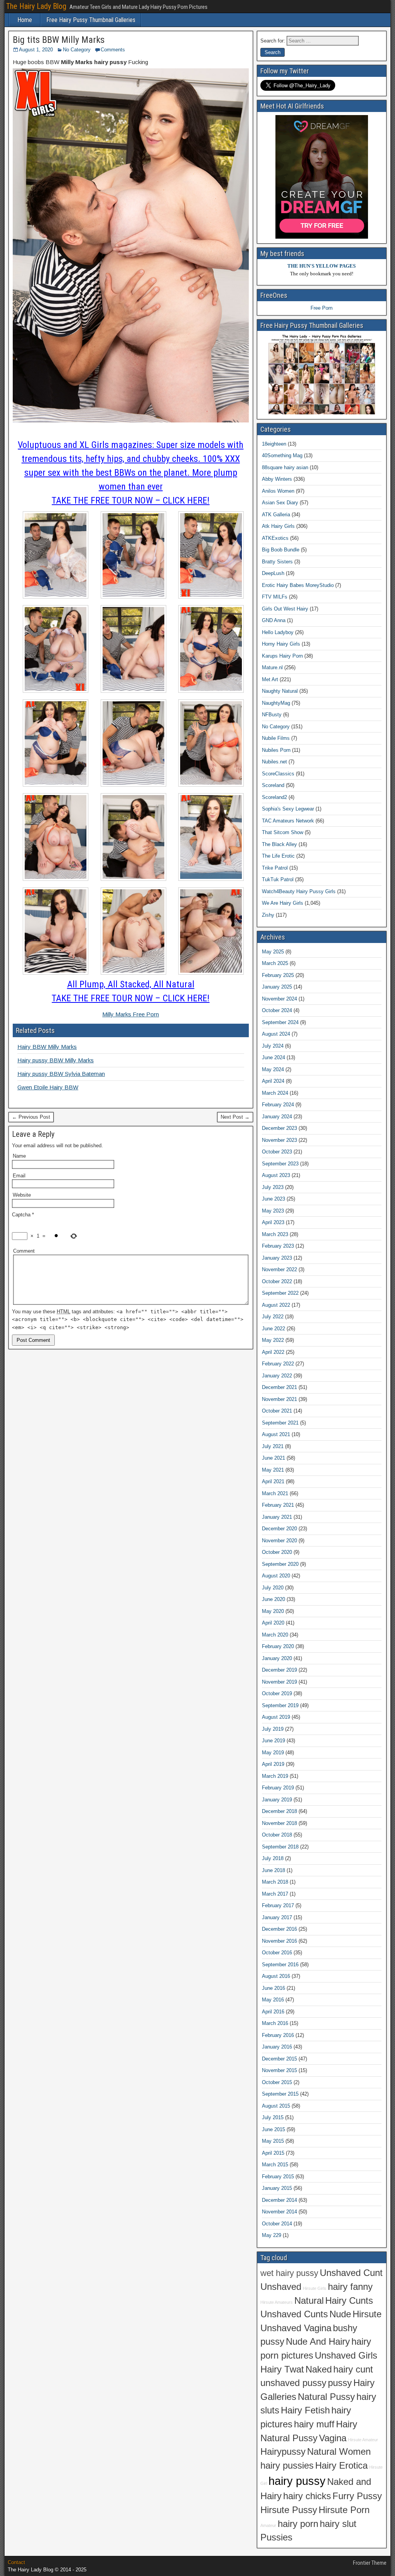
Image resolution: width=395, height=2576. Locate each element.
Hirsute (367, 2314)
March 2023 (275, 1234)
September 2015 (280, 2094)
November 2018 (279, 1823)
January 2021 (277, 1517)
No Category (77, 50)
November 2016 (279, 1941)
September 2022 (280, 1293)
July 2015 (273, 2117)
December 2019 (279, 1670)
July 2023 (273, 1187)
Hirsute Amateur (363, 2440)
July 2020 (273, 1588)
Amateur (268, 2525)
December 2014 (279, 2200)
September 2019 (280, 1705)
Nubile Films (276, 738)
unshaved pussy (293, 2383)
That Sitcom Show (283, 832)
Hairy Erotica (341, 2466)
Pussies (276, 2537)
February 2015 (278, 2177)
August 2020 (276, 1576)
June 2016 (273, 1988)
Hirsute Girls (315, 2288)
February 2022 (278, 1364)
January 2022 (277, 1376)
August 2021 (276, 1434)
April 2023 (273, 1222)
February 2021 (278, 1505)
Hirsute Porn (344, 2510)
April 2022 (273, 1352)
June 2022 (273, 1329)
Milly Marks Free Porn (131, 1014)
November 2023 (279, 1140)
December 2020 (279, 1529)
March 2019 (275, 1776)
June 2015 (273, 2129)
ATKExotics (275, 538)
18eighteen (274, 444)
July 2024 (273, 1046)
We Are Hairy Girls (283, 903)
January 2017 (277, 1917)
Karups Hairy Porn (282, 656)
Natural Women (339, 2452)
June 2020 (273, 1599)
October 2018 (277, 1835)
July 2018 (273, 1858)
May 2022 (273, 1340)
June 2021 (273, 1458)
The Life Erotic (278, 856)
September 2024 (280, 1022)
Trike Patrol (275, 868)
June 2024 (273, 1057)
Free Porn (322, 308)
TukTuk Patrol (278, 879)
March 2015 (275, 2165)
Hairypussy (283, 2452)
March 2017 (275, 1894)
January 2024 (277, 1117)
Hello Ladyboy (278, 632)
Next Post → (235, 1117)
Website (22, 1195)
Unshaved (281, 2287)
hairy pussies (287, 2466)
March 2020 (275, 1635)
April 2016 (273, 2012)
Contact (16, 2562)
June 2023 (273, 1199)
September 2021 (280, 1423)
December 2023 (279, 1128)
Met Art (270, 679)
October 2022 (277, 1281)
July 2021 (273, 1446)
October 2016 (277, 1953)
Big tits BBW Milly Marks (59, 40)
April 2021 (273, 1481)
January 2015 (277, 2188)
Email (19, 1176)
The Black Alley (279, 844)
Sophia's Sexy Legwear (288, 809)
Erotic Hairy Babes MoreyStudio (298, 585)
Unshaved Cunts (294, 2314)
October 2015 (277, 2082)
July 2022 (273, 1317)
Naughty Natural (280, 691)
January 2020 (277, 1658)
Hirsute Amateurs (277, 2302)
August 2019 (276, 1717)
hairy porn (298, 2524)
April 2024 (273, 1081)
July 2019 (273, 1729)
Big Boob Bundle (281, 550)
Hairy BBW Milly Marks (47, 1047)
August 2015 (276, 2106)
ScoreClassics (278, 774)
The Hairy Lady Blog (36, 6)
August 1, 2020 (36, 50)
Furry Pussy (357, 2496)
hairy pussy (297, 2481)
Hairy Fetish (305, 2410)
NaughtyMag (276, 703)
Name (19, 1156)
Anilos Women (278, 491)
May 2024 (273, 1069)
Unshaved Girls (346, 2356)
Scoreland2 (274, 797)
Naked (319, 2369)
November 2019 (279, 1682)
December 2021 (279, 1387)
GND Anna (274, 620)
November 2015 (279, 2070)
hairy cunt (353, 2369)
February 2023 (278, 1246)
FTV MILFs (275, 597)
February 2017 (278, 1905)
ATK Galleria (276, 515)
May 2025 (273, 952)
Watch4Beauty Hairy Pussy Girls (299, 891)
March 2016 (275, 2023)
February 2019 (278, 1788)
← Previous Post (31, 1117)
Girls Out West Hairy (285, 609)
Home (25, 20)
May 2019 (273, 1753)
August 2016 (276, 1976)
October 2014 (277, 2224)
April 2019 (273, 1764)
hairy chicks (307, 2496)
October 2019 (277, 1693)
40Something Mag (282, 455)
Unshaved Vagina (296, 2328)
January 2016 (277, 2047)
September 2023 (280, 1164)
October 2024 (277, 1010)
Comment (24, 1251)
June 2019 (273, 1741)
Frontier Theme (370, 2563)
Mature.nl (272, 667)
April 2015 (273, 2153)
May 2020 (273, 1611)
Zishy (268, 915)
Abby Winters (277, 479)
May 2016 (273, 2000)
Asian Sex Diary (280, 503)
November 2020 (279, 1541)
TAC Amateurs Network (288, 821)
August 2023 (276, 1175)
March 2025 (275, 963)
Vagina (333, 2438)
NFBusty (272, 715)
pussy (340, 2383)
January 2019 (277, 1800)
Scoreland (273, 785)
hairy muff (314, 2424)
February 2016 (278, 2035)
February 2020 (278, 1646)
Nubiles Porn (276, 750)
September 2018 (280, 1847)
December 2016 (279, 1929)
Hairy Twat (282, 2369)
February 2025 (278, 975)
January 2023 (277, 1258)
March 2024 (275, 1093)
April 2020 (273, 1623)
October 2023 (277, 1152)
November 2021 (279, 1399)
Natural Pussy (326, 2397)
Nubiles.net (274, 762)
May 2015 (273, 2141)
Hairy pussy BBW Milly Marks (56, 1060)
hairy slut (338, 2524)
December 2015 (279, 2059)
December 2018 (279, 1811)
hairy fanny (350, 2287)
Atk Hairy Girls (278, 526)
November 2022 (279, 1269)
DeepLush (273, 573)
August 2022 (276, 1305)
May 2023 (273, 1211)
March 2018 (275, 1882)
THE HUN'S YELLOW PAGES (322, 266)
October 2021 (277, 1411)
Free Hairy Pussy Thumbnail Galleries (91, 20)
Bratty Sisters (277, 562)
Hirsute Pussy (289, 2510)
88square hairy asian (285, 467)
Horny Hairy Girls (281, 644)
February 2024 (278, 1105)
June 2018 (273, 1870)
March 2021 (275, 1493)
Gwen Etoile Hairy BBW (48, 1087)
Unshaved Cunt (351, 2273)
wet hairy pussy (289, 2273)
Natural (309, 2301)
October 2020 (277, 1552)
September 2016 (280, 1965)
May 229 (272, 2235)
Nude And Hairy (318, 2342)
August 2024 (276, 1034)
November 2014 (279, 2212)
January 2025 (277, 987)
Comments (113, 50)
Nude (340, 2314)
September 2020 (280, 1564)
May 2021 (273, 1470)
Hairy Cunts (349, 2301)
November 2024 (279, 999)
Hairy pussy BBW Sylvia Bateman (61, 1074)
